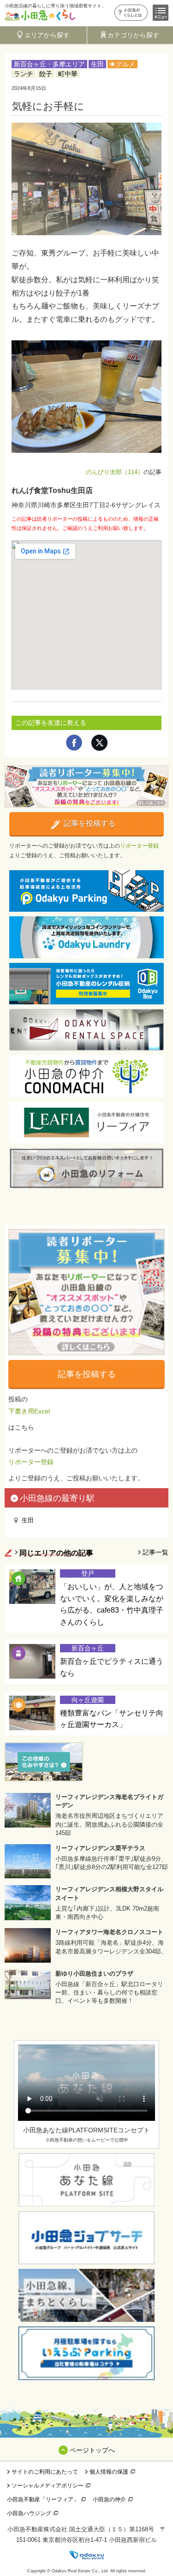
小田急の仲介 (109, 2499)
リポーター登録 (139, 846)
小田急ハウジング (29, 2513)
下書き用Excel (29, 1411)
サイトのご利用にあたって (45, 2472)
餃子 (46, 74)
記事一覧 (155, 1552)
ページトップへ (92, 2450)
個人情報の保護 (109, 2472)
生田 (97, 64)
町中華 (68, 74)
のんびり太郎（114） (115, 472)
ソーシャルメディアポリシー (48, 2486)
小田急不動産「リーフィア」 (43, 2499)
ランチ (24, 74)
